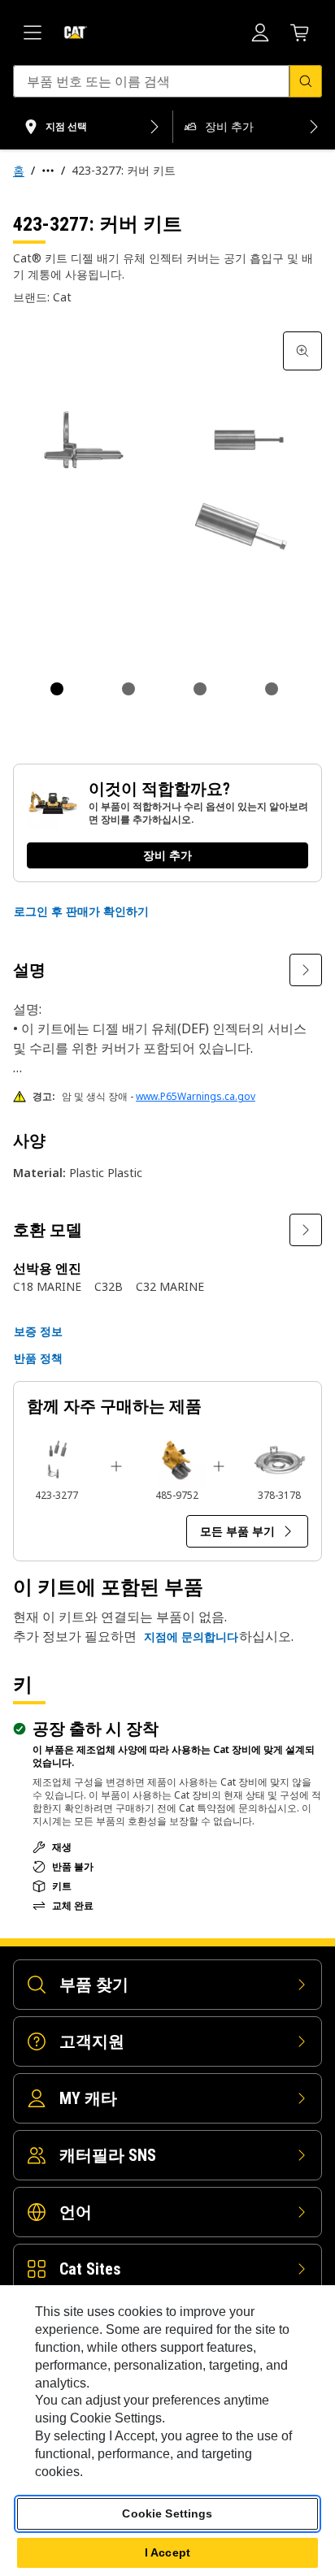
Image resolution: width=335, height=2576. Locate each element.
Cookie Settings (167, 2513)
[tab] (57, 689)
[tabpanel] (167, 486)
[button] (81, 911)
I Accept (167, 2552)
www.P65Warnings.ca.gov (196, 1096)
